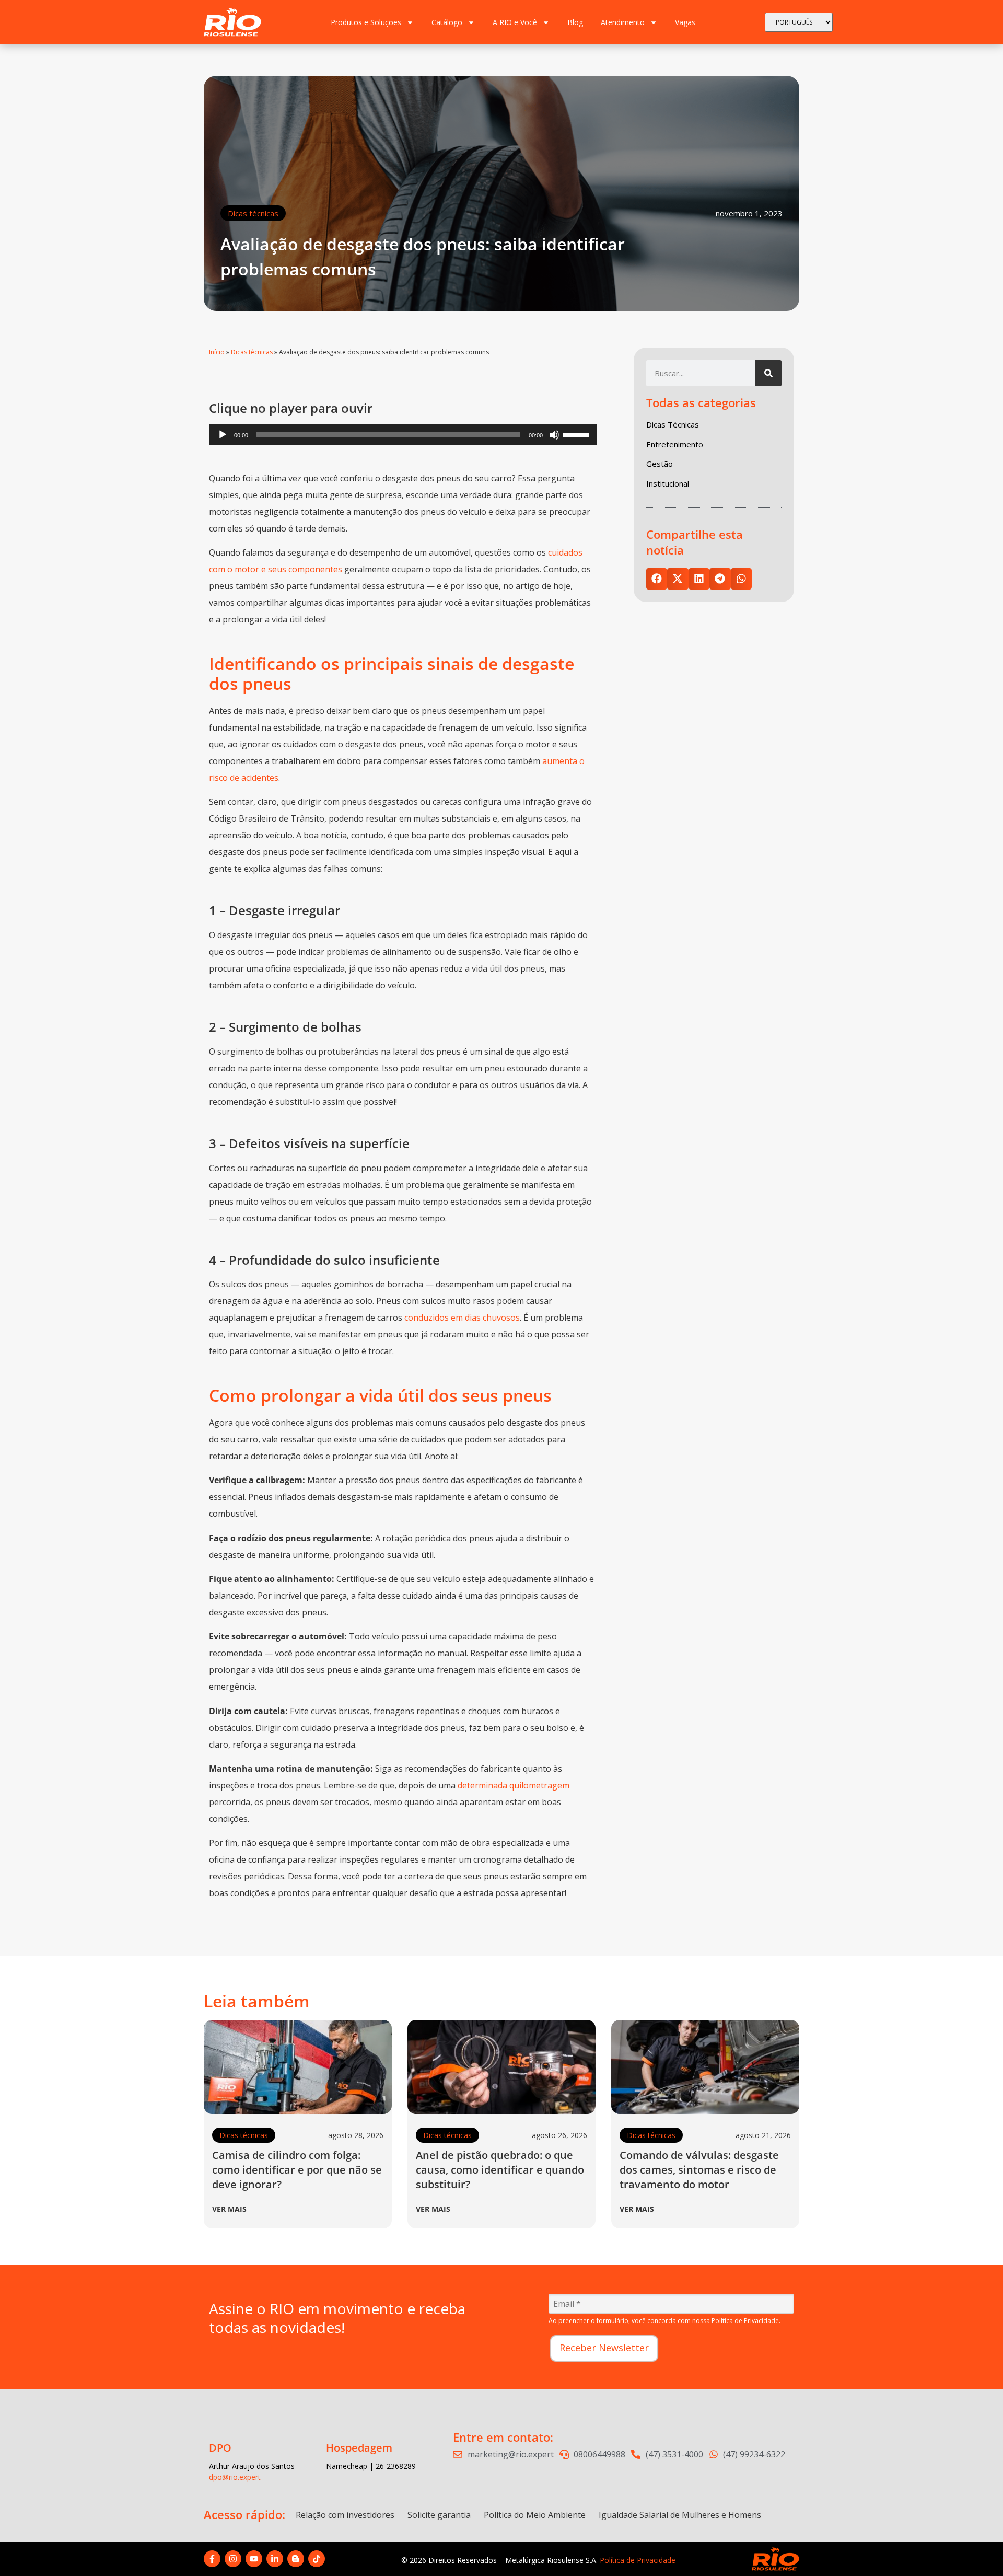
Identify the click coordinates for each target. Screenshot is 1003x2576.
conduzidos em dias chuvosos (462, 1318)
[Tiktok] (317, 2559)
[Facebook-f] (212, 2559)
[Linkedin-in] (275, 2559)
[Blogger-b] (296, 2559)
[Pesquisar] (768, 373)
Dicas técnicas (253, 213)
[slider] (577, 434)
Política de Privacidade (638, 2560)
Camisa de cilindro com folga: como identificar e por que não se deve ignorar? (297, 2170)
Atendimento (623, 22)
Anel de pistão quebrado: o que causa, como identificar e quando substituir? (500, 2170)
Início (217, 352)
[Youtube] (254, 2559)
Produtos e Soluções (366, 22)
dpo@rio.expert (235, 2477)
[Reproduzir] (223, 435)
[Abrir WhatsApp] (977, 2550)
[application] (403, 435)
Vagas (685, 22)
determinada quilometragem (514, 1785)
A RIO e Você (515, 22)
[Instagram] (233, 2559)
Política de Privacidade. (746, 2321)
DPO (220, 2448)
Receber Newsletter (604, 2348)
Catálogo (447, 22)
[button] (657, 579)
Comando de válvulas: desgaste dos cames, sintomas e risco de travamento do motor (699, 2170)
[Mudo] (554, 435)
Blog (575, 22)
